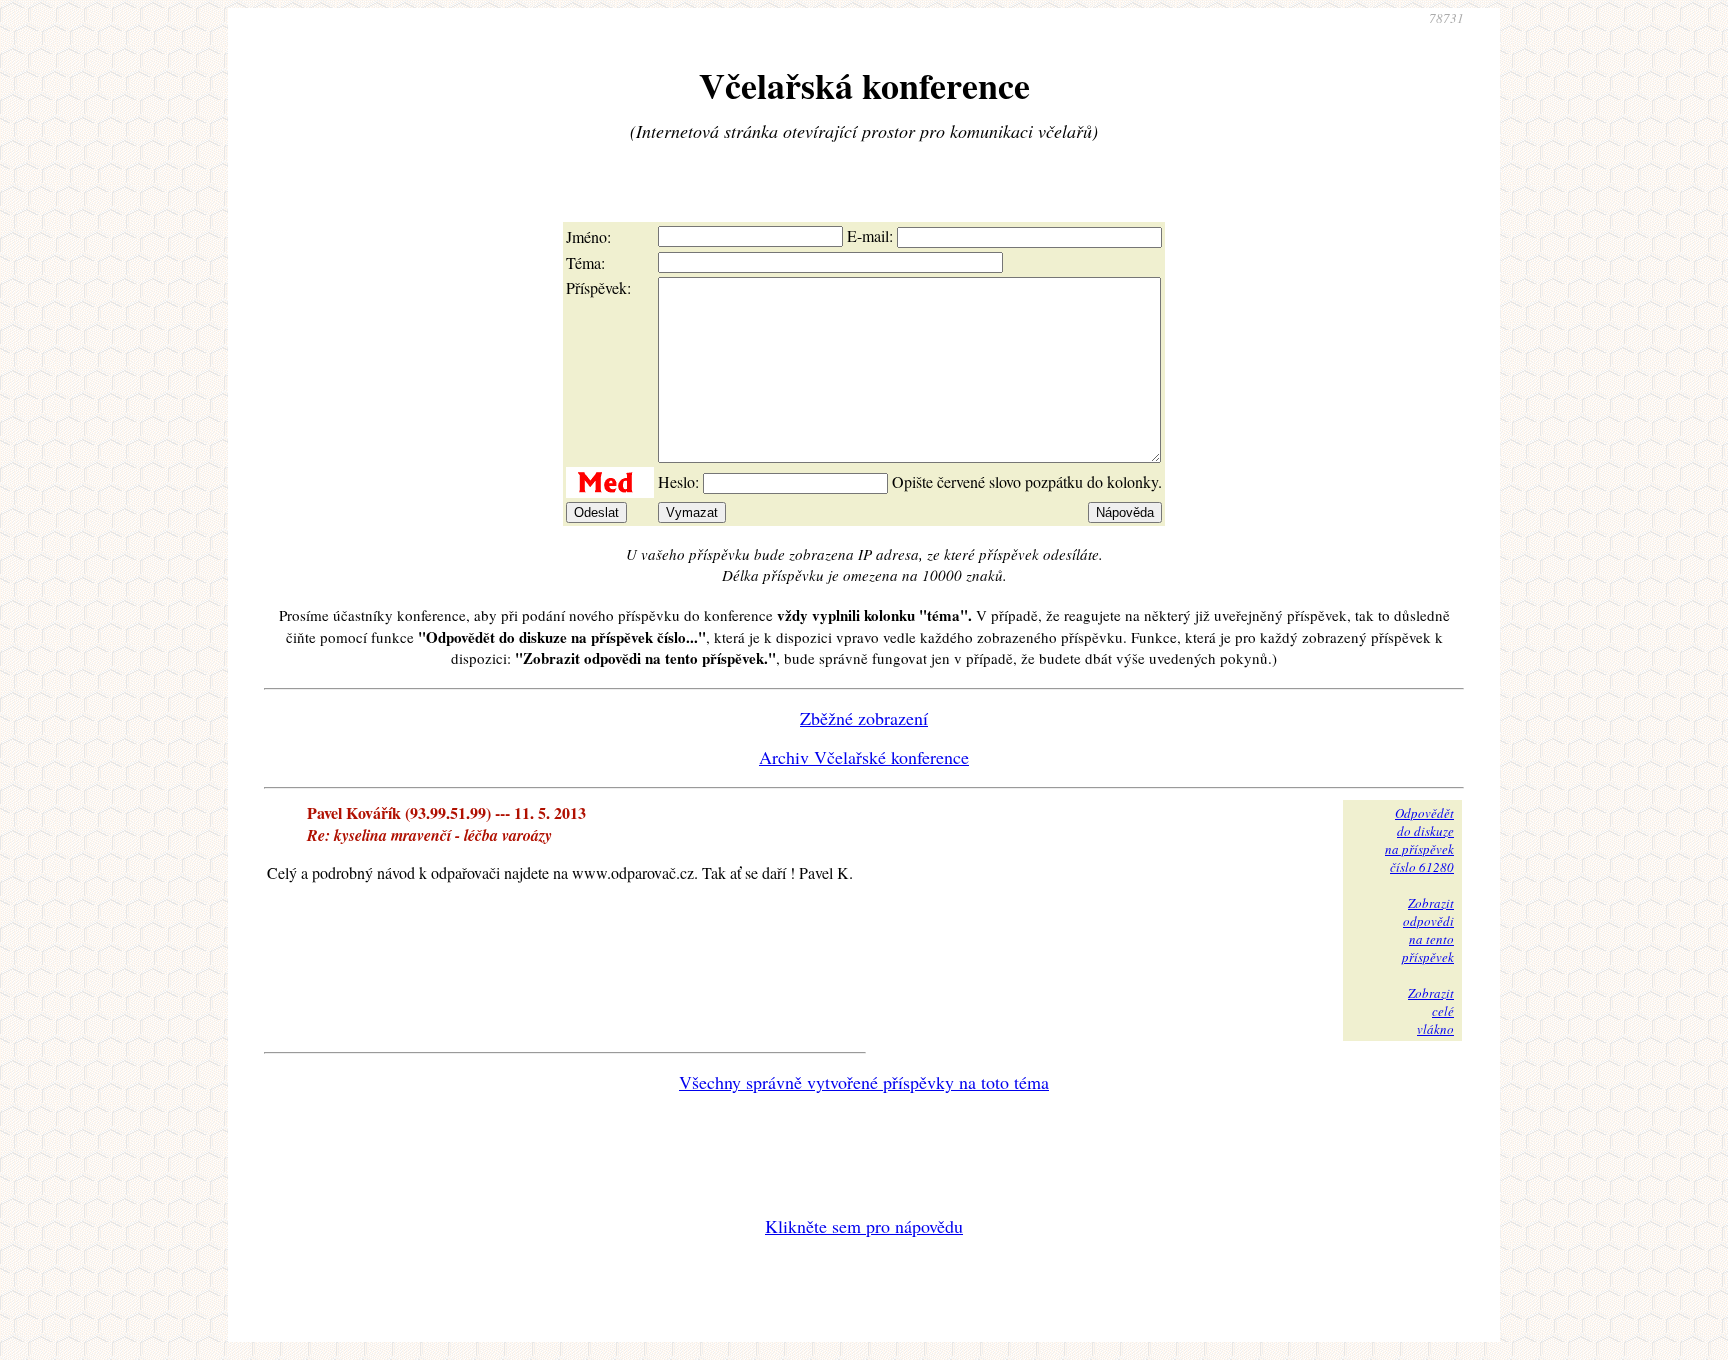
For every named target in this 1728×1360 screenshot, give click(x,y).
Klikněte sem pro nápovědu (864, 1226)
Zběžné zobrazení (864, 718)
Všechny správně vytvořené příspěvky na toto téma (864, 1082)
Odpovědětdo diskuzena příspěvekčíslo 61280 (1419, 840)
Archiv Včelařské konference (864, 757)
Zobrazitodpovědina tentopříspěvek (1428, 930)
